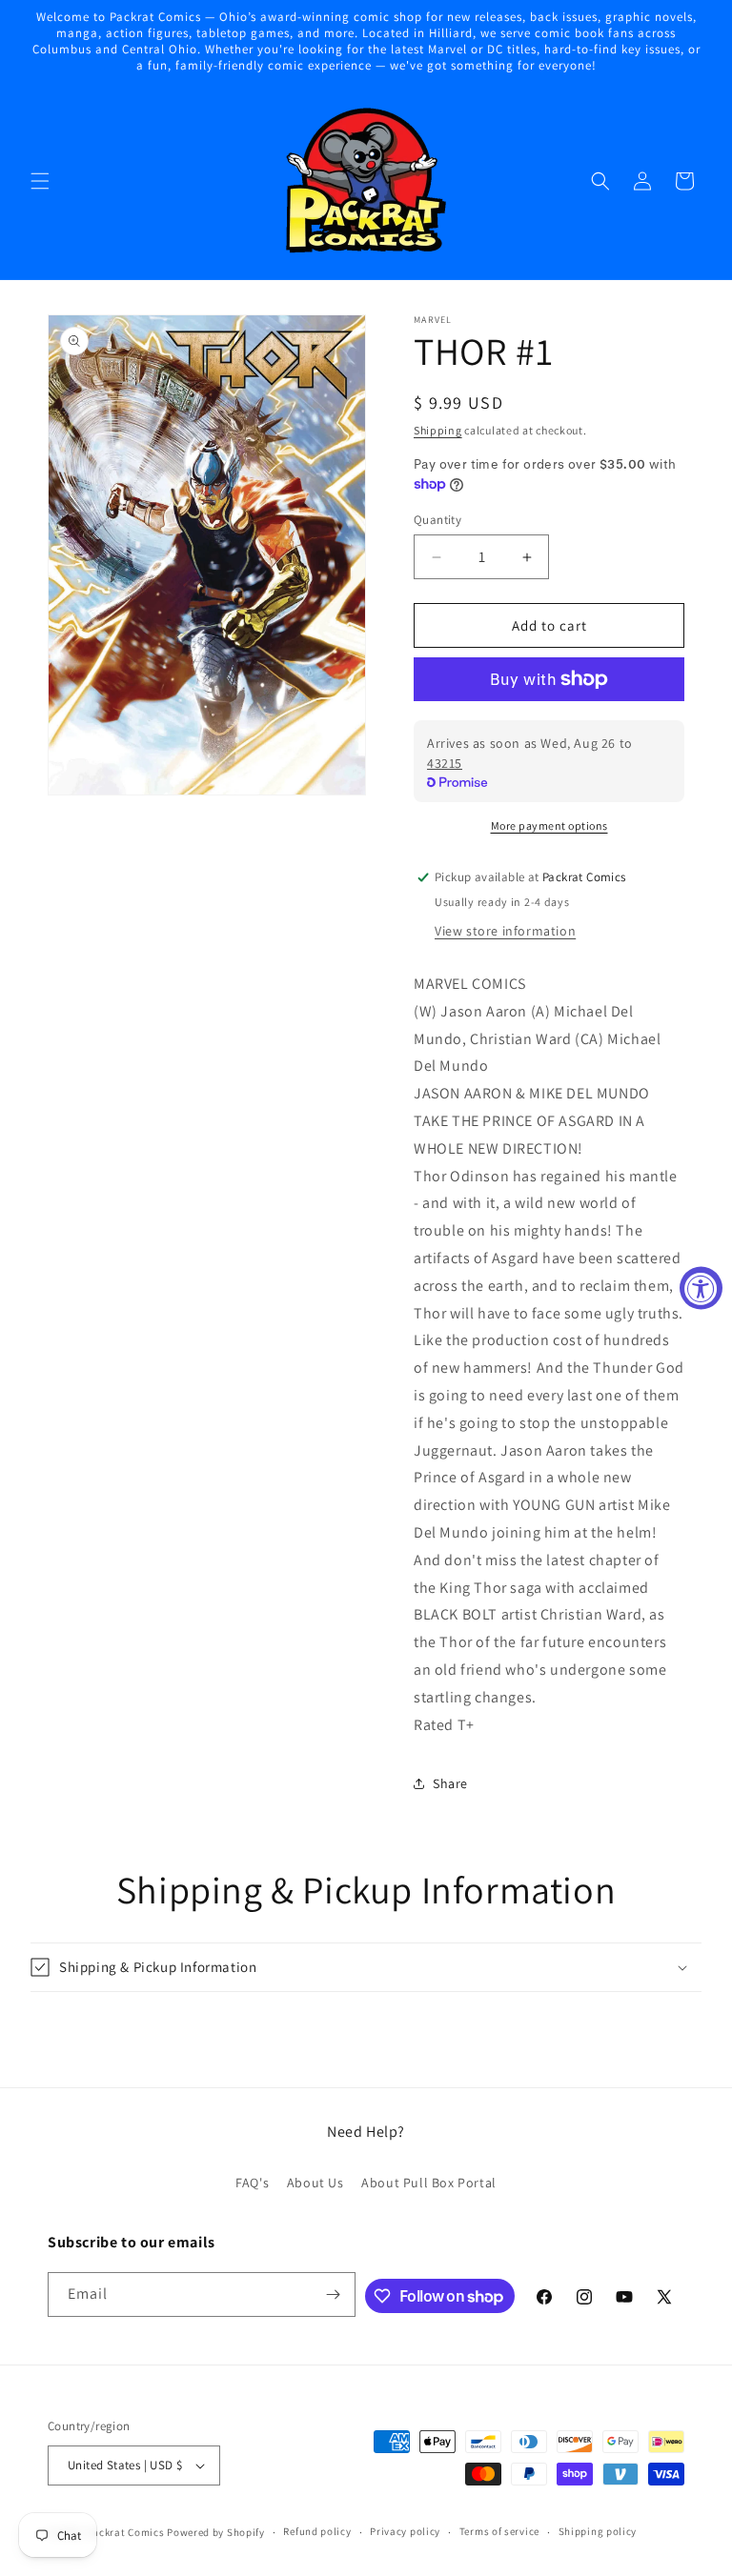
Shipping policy (598, 2531)
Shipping (438, 430)
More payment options (549, 825)
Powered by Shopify (216, 2532)
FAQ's (252, 2183)
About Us (315, 2183)
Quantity (437, 520)
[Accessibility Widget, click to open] (701, 1288)
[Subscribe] (334, 2294)
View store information (505, 931)
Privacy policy (405, 2531)
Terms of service (499, 2531)
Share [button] (450, 1783)
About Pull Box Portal (429, 2183)
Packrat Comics (126, 2532)
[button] (40, 181)
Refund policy (317, 2531)
